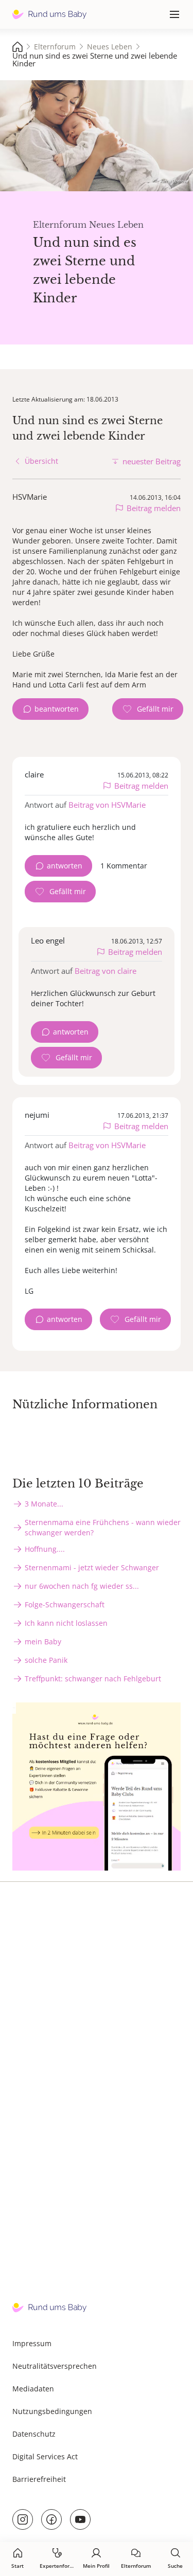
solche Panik (46, 1660)
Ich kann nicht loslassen (66, 1623)
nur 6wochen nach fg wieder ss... (82, 1586)
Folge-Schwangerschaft (65, 1604)
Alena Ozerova (174, 181)
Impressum (32, 2343)
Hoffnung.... (45, 1549)
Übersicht (41, 461)
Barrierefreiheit (39, 2479)
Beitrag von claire (106, 971)
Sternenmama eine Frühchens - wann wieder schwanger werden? (103, 1527)
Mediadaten (33, 2389)
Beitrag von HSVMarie (107, 805)
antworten (65, 866)
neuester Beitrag (152, 461)
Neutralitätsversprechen (55, 2366)
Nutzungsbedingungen (52, 2411)
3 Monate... (44, 1504)
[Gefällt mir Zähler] (148, 709)
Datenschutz (34, 2434)
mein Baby (43, 1641)
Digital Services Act (45, 2456)
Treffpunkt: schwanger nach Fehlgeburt (93, 1679)
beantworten (57, 709)
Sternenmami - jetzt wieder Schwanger (92, 1567)
